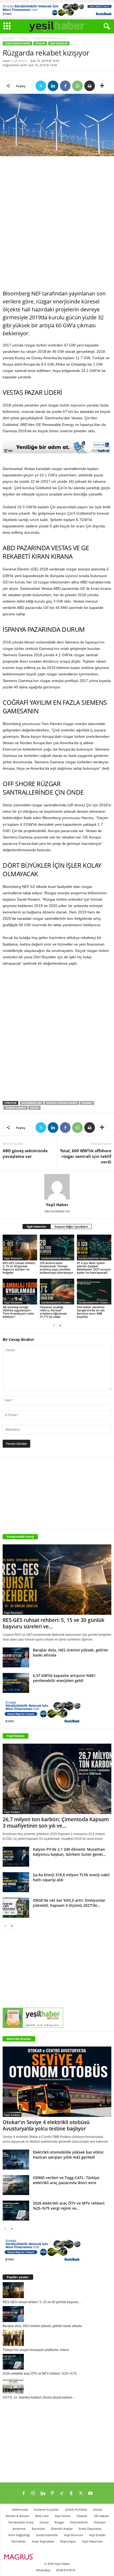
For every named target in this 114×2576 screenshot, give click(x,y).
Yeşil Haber (19, 61)
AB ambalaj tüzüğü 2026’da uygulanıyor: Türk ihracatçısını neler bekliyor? (18, 1312)
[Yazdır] (90, 86)
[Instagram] (33, 2494)
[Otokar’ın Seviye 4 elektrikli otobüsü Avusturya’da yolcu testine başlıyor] (57, 2082)
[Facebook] (65, 86)
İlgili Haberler (37, 1226)
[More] (102, 86)
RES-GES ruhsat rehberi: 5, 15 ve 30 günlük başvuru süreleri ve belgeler (19, 1268)
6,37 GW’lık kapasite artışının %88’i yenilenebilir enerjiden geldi (64, 1678)
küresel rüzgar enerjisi (62, 1103)
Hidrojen (100, 2522)
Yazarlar (82, 2516)
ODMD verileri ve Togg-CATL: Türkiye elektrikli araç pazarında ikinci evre (66, 2180)
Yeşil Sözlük (63, 2516)
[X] (41, 86)
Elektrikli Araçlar (19, 2039)
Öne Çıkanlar (59, 43)
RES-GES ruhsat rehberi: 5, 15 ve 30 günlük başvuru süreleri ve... (54, 1623)
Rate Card (42, 2516)
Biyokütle (38, 2529)
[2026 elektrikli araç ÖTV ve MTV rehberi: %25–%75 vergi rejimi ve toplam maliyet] (16, 2211)
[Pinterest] (52, 2494)
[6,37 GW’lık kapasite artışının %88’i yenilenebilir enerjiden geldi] (16, 1683)
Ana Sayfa (9, 38)
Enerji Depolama (90, 2529)
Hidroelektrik (79, 2522)
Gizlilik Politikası (76, 2509)
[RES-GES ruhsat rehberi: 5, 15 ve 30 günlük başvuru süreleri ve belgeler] (20, 1247)
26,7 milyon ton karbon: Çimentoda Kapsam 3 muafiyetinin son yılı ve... (56, 1823)
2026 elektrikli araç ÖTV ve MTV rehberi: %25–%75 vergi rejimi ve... (69, 2206)
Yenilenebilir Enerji (17, 43)
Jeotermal (19, 2529)
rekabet (87, 1103)
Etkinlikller (19, 2541)
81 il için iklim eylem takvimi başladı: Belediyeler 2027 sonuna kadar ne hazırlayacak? (94, 1268)
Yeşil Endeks (16, 1736)
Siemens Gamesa (16, 1108)
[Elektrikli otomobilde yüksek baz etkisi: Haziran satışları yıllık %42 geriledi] (16, 2160)
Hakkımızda (20, 2509)
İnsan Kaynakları (43, 2541)
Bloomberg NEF (32, 1103)
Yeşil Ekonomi (13, 1258)
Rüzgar (24, 38)
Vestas (34, 1108)
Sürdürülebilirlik (47, 2535)
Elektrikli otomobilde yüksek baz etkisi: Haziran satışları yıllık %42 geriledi (69, 2155)
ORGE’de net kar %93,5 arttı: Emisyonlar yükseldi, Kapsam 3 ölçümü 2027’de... (69, 1903)
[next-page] (60, 1326)
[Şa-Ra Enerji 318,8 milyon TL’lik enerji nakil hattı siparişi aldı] (16, 1882)
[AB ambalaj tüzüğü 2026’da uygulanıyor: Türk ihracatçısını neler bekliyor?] (20, 1292)
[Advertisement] (57, 223)
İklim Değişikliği (19, 2535)
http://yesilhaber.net (57, 1211)
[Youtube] (90, 2494)
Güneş (44, 2522)
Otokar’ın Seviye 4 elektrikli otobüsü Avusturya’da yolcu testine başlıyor (46, 2125)
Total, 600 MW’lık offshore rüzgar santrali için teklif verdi (86, 1156)
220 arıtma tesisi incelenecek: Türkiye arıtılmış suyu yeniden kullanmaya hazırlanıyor (57, 1268)
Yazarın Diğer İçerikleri (71, 1226)
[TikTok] (62, 2494)
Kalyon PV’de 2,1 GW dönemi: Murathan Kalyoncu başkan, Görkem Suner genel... (69, 1852)
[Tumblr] (71, 2494)
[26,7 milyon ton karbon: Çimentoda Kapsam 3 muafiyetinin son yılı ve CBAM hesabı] (57, 1779)
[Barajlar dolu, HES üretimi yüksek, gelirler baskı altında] (16, 1657)
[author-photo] (57, 1187)
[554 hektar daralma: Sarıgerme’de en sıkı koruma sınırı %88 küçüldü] (94, 1292)
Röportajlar (68, 2541)
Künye (98, 2509)
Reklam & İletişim (17, 2516)
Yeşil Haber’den (92, 2541)
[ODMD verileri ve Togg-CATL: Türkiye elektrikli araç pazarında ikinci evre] (16, 2185)
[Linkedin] (53, 86)
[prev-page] (54, 1326)
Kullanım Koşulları (46, 2509)
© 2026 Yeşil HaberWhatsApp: (53, 2567)
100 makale (101, 2516)
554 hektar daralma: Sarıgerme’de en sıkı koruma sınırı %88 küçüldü (91, 1312)
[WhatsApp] (77, 86)
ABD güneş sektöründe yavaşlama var (25, 1153)
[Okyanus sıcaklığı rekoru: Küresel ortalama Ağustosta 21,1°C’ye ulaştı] (57, 1292)
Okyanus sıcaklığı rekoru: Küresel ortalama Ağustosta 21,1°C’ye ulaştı (53, 1312)
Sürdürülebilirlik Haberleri (58, 1258)
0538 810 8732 (66, 2570)
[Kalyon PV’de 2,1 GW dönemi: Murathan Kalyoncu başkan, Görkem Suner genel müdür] (16, 1857)
